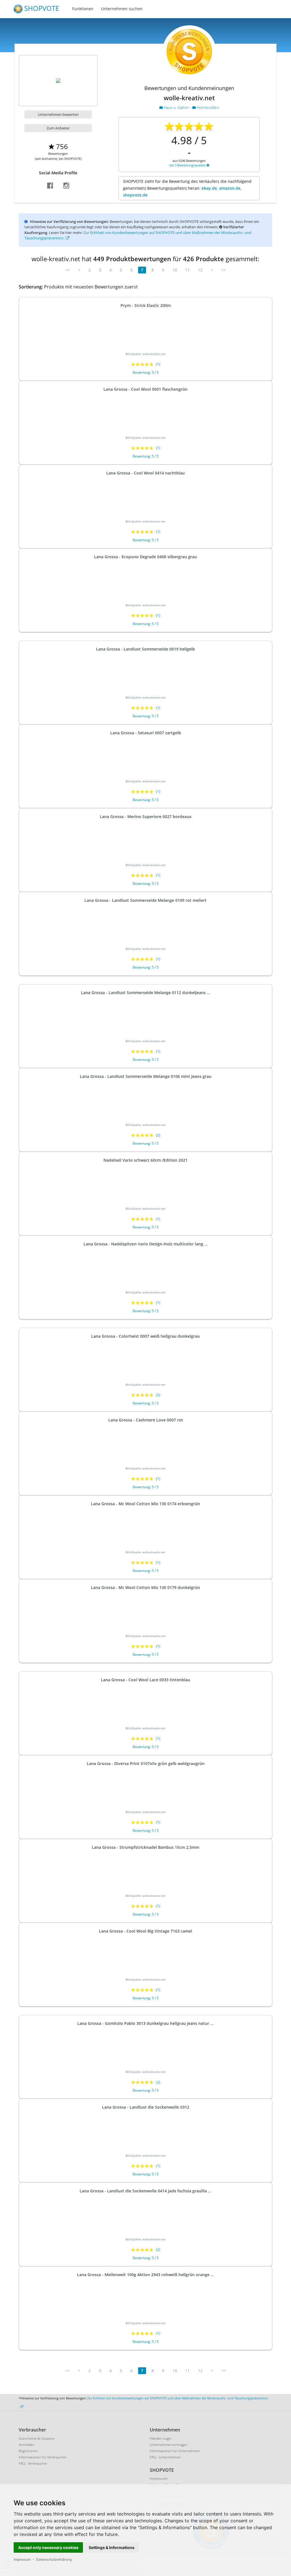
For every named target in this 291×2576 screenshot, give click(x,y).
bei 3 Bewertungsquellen (188, 165)
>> (224, 270)
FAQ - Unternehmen (165, 2457)
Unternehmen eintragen (169, 2445)
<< (67, 270)
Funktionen (83, 9)
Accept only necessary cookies (48, 2547)
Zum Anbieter (58, 128)
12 (200, 270)
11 (188, 270)
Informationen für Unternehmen (175, 2451)
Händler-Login (161, 2438)
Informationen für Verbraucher (43, 2457)
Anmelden (27, 2445)
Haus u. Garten (176, 107)
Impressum (22, 2559)
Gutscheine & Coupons (37, 2438)
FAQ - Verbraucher (33, 2463)
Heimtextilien (207, 107)
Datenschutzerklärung (54, 2559)
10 (175, 270)
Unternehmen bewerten (58, 114)
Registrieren (28, 2451)
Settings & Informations (112, 2547)
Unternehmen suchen (122, 9)
